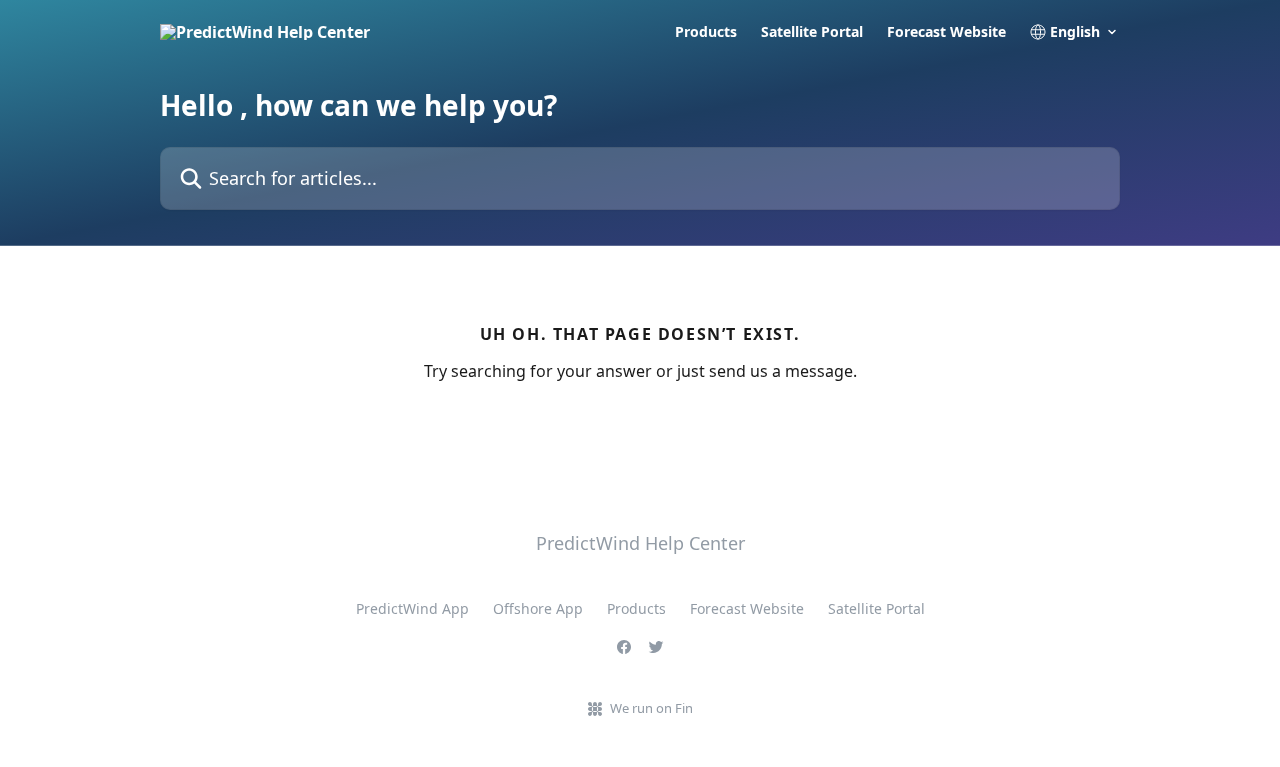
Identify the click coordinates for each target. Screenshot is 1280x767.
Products (706, 32)
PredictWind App (412, 608)
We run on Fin (651, 708)
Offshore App (538, 608)
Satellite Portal (812, 32)
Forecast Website (946, 32)
